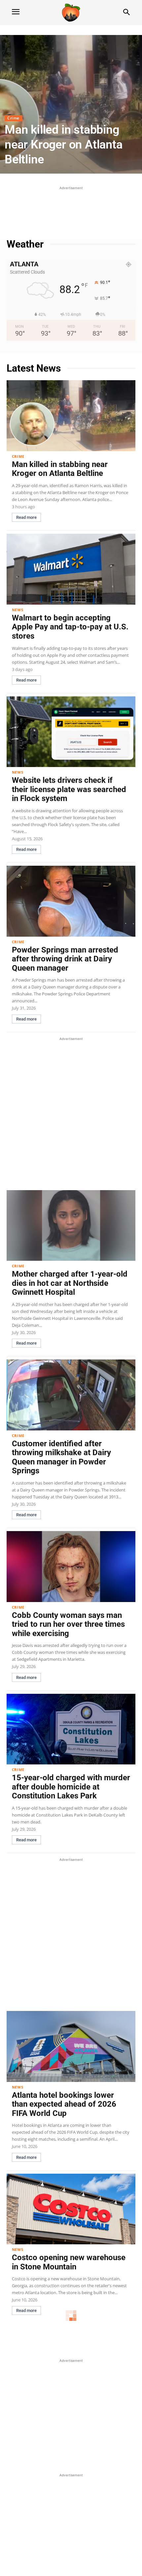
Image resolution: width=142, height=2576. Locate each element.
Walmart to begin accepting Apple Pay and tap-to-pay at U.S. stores (70, 627)
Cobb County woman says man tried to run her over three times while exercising (68, 1624)
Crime (13, 118)
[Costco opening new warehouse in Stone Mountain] (71, 2209)
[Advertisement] (71, 208)
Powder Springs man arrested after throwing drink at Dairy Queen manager (65, 959)
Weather (25, 244)
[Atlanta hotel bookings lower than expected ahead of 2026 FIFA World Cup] (71, 2046)
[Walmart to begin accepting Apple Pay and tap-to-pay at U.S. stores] (71, 569)
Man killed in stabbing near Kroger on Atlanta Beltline (64, 145)
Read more (26, 517)
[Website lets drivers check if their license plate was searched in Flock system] (71, 732)
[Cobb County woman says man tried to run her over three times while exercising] (71, 1567)
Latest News (34, 368)
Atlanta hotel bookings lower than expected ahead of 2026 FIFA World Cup (64, 2104)
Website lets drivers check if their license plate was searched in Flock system (69, 789)
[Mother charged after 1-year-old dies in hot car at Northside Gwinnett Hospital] (71, 1226)
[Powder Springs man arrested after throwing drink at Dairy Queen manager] (71, 901)
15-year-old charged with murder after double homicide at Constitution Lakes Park (71, 1787)
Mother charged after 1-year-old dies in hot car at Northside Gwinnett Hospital (70, 1283)
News (18, 610)
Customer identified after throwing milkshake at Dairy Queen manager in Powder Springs (61, 1457)
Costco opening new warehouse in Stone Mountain (69, 2262)
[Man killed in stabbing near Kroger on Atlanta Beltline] (71, 104)
